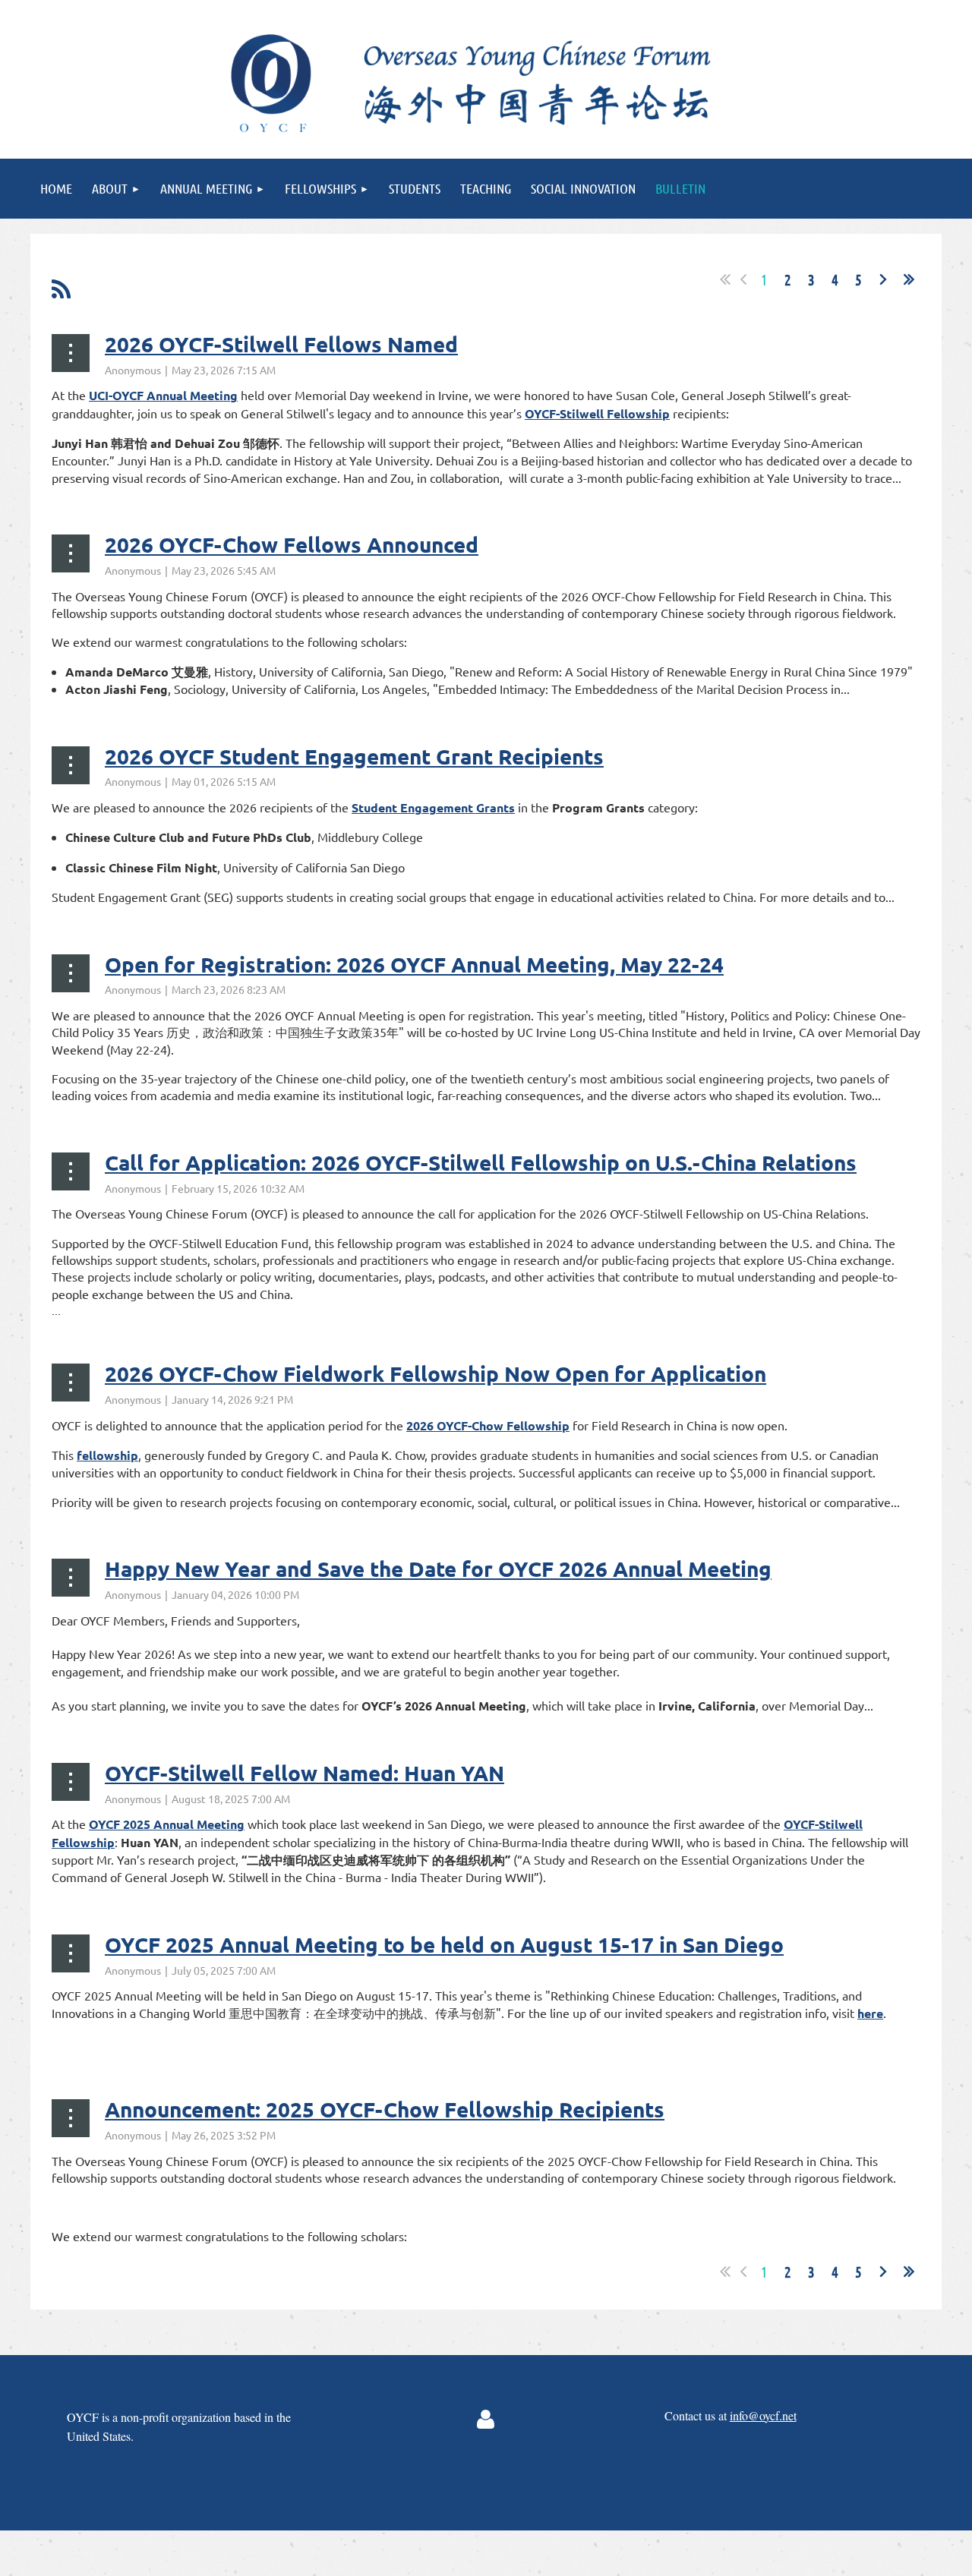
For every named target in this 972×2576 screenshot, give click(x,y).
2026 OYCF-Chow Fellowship (488, 1425)
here (870, 2013)
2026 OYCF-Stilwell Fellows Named (281, 344)
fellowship (107, 1455)
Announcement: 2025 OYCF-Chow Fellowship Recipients (385, 2109)
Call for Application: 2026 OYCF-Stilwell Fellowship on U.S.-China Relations (481, 1162)
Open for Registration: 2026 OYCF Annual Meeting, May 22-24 (414, 964)
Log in (486, 2420)
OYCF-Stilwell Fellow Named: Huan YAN (305, 1772)
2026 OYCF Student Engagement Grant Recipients (354, 756)
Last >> (909, 279)
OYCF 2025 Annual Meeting (167, 1824)
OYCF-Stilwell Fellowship (597, 413)
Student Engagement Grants (433, 807)
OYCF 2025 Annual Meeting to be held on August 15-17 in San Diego (444, 1944)
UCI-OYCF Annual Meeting (163, 395)
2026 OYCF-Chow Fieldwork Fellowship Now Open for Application (436, 1373)
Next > (883, 279)
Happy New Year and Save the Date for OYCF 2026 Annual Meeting (438, 1568)
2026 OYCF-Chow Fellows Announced (292, 544)
